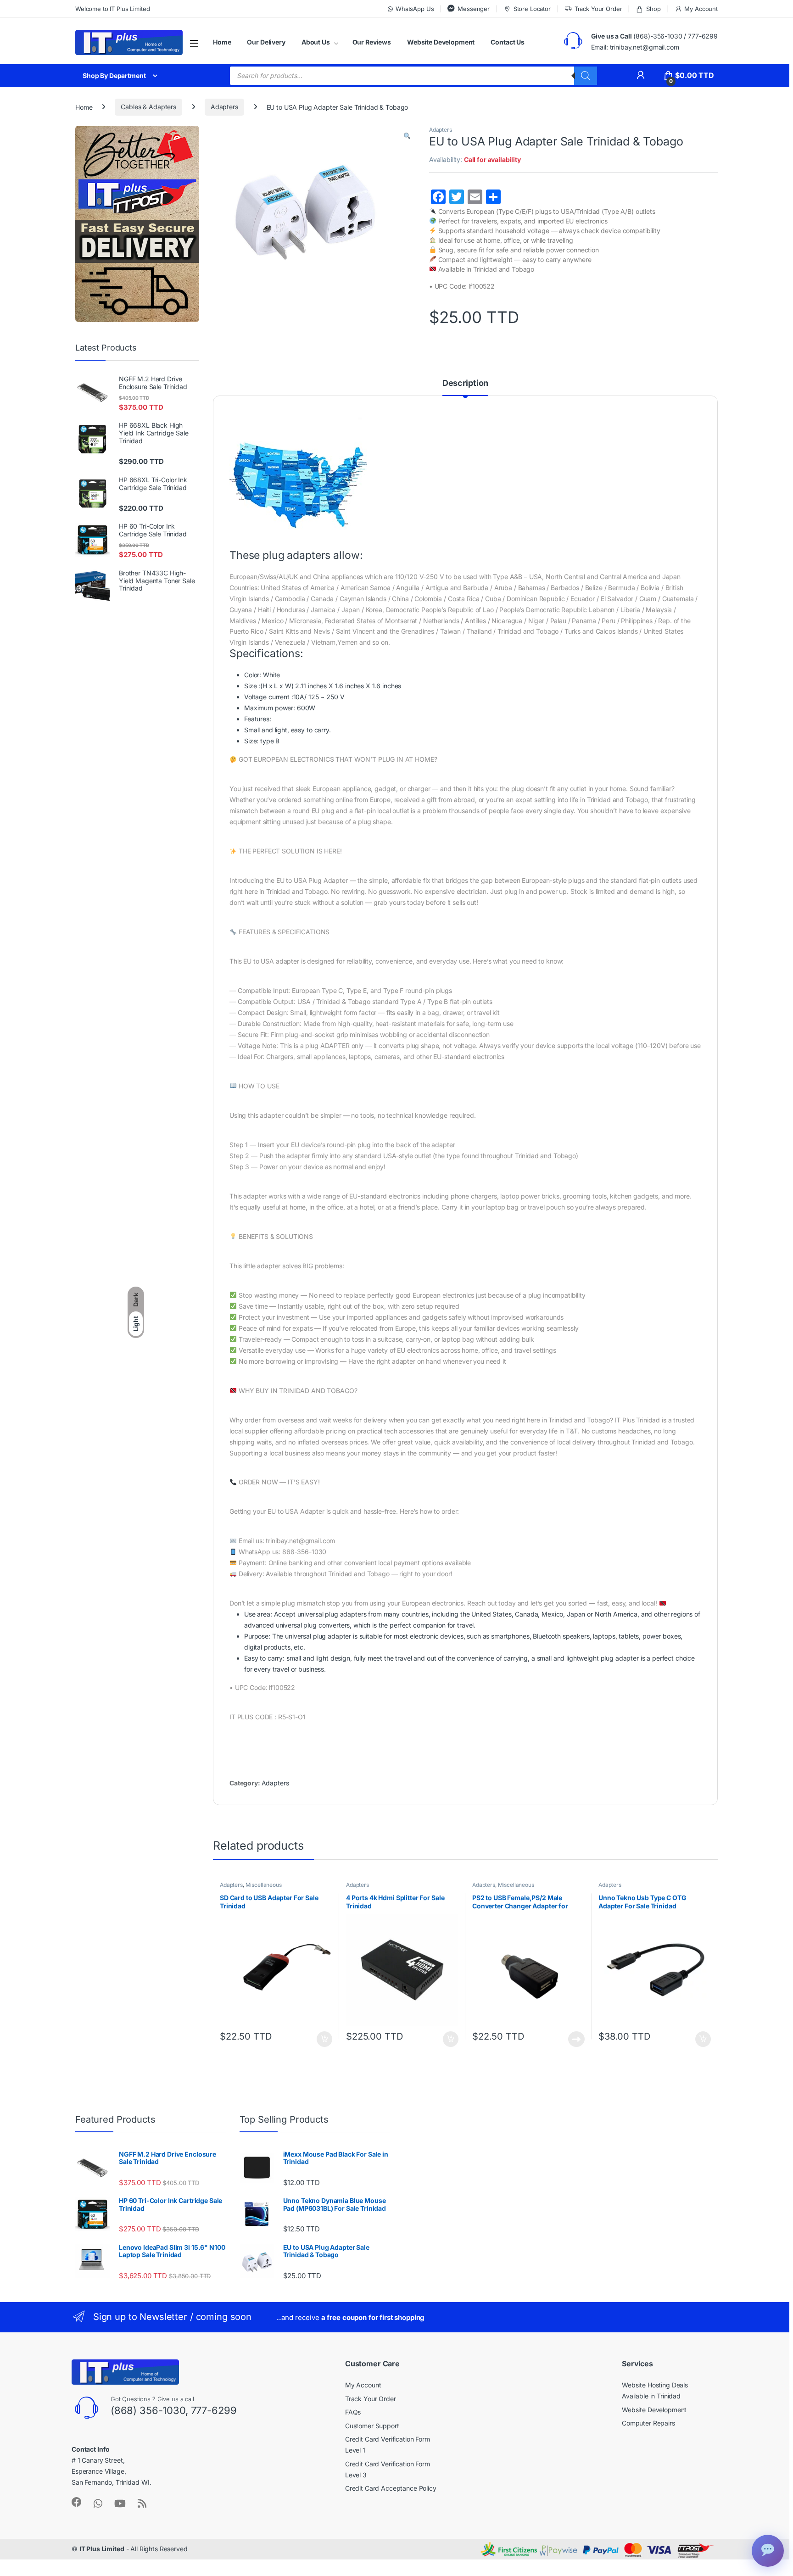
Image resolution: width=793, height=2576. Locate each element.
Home (222, 42)
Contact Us (508, 42)
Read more (576, 2039)
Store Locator (532, 9)
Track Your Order (598, 9)
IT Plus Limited (102, 2549)
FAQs (353, 2412)
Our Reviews (372, 42)
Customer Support (372, 2426)
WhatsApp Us (415, 9)
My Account (701, 9)
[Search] (586, 76)
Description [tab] (465, 383)
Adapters (224, 107)
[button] (407, 136)
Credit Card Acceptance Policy (391, 2488)
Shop (653, 9)
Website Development (441, 42)
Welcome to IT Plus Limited (112, 9)
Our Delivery (266, 42)
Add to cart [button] (324, 2039)
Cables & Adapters (148, 107)
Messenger (474, 9)
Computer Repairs (648, 2423)
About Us (316, 42)
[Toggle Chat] (768, 2551)
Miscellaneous (264, 1885)
